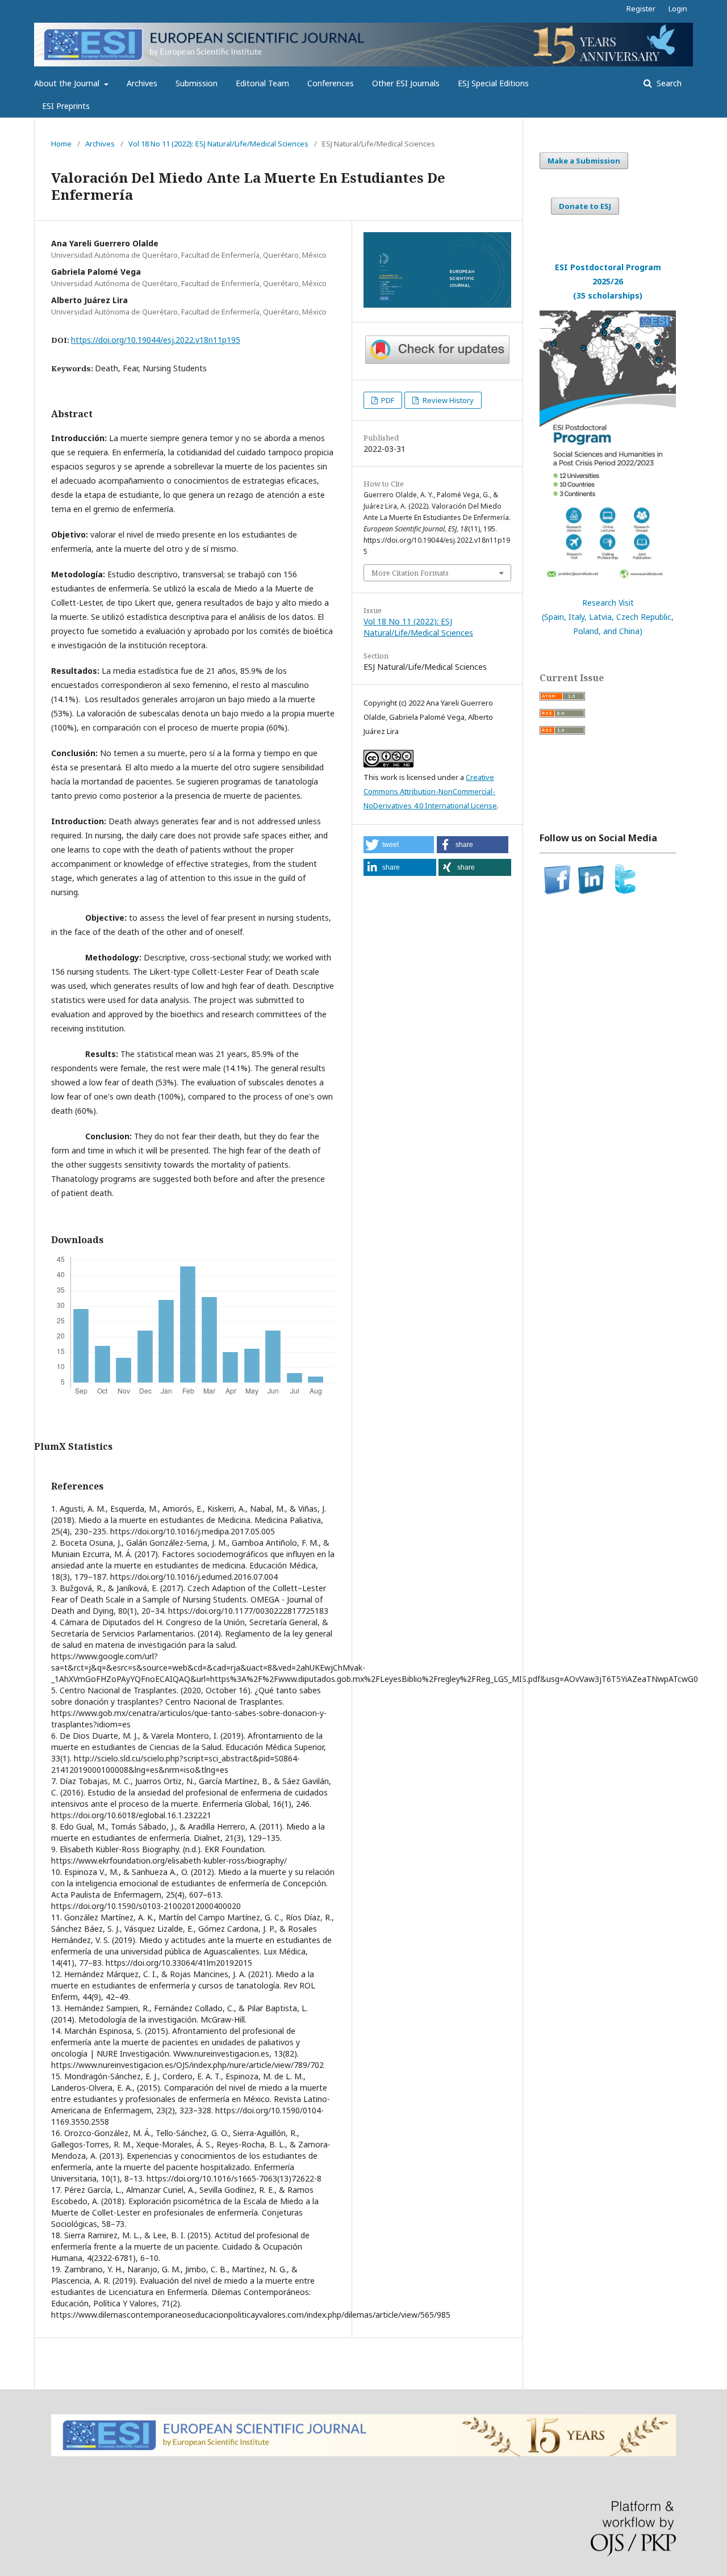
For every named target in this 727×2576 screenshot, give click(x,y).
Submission (197, 83)
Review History (447, 400)
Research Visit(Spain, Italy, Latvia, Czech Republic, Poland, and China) (608, 617)
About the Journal (68, 83)
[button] (399, 845)
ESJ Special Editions (493, 83)
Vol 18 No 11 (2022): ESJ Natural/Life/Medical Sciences (218, 144)
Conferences (331, 83)
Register (641, 9)
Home (61, 144)
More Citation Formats (410, 573)
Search (668, 83)
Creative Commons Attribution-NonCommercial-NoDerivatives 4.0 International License (430, 791)
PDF (387, 400)
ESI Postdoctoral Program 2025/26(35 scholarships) (608, 281)
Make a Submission (584, 161)
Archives (142, 83)
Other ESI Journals (406, 83)
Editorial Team (262, 83)
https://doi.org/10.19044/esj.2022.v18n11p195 (156, 340)
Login (678, 9)
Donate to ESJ (585, 206)
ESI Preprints (66, 106)
